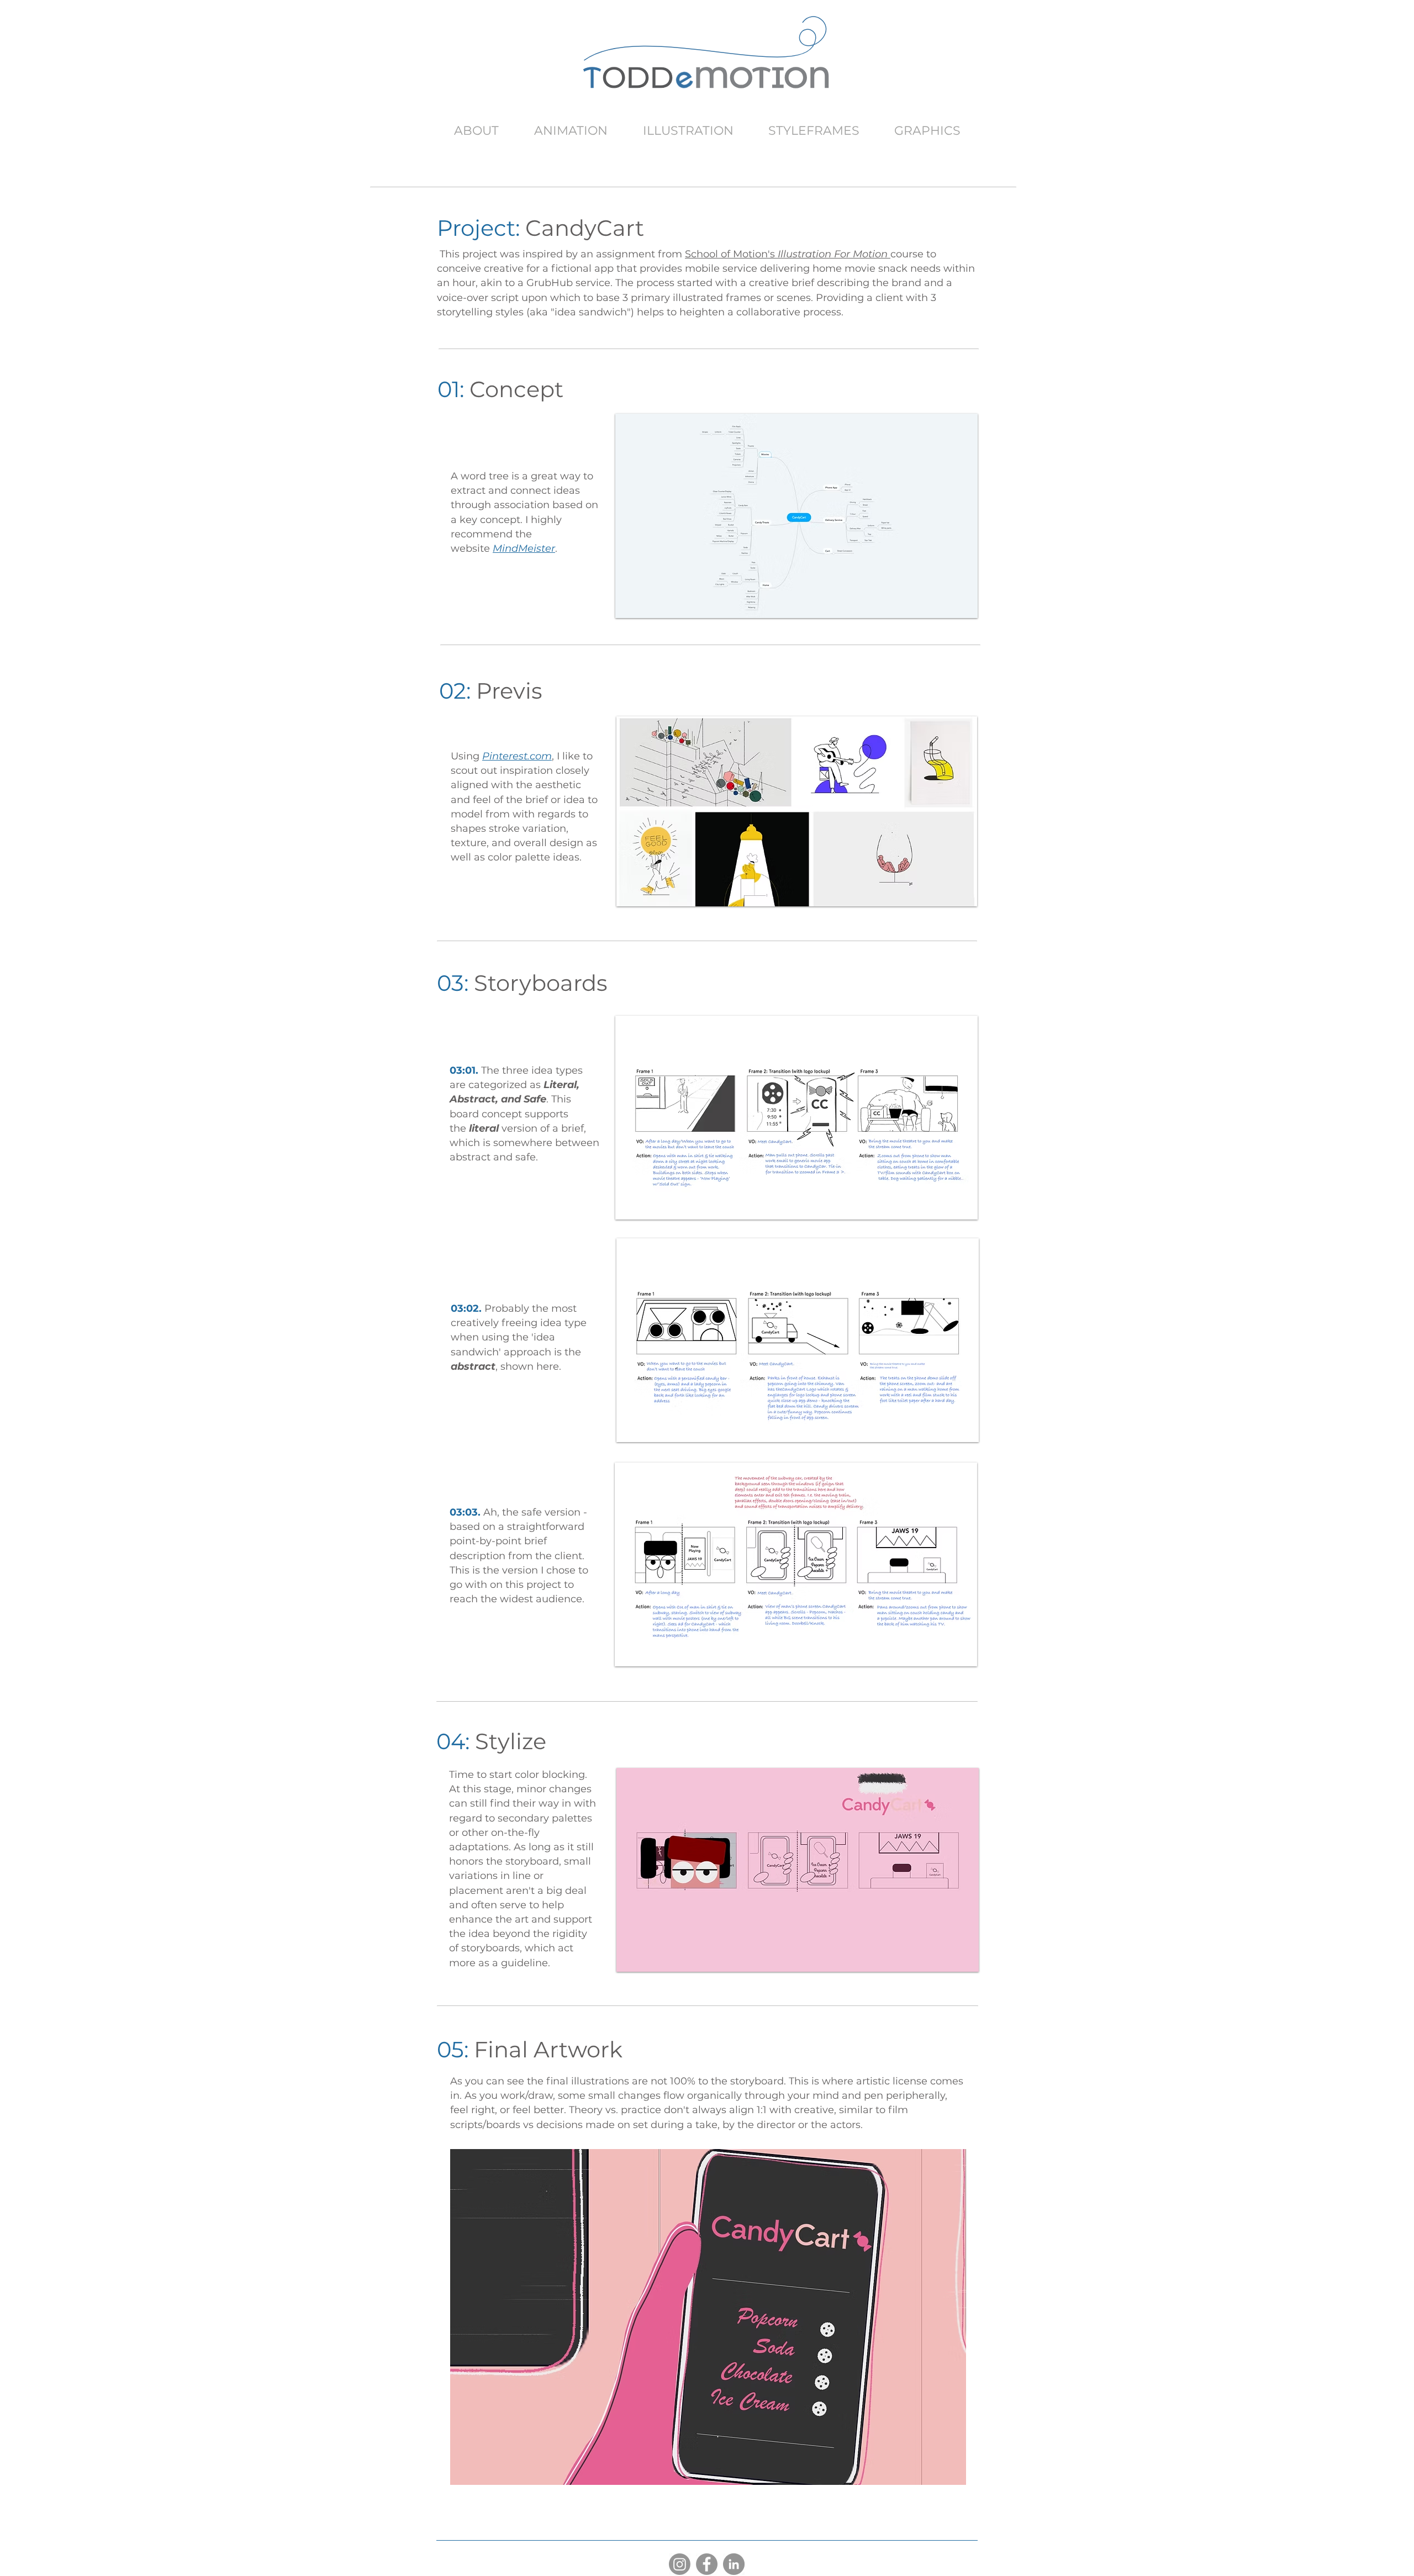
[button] (698, 2317)
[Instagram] (680, 2564)
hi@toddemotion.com (480, 76)
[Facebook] (707, 2564)
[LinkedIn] (734, 2564)
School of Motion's (786, 254)
